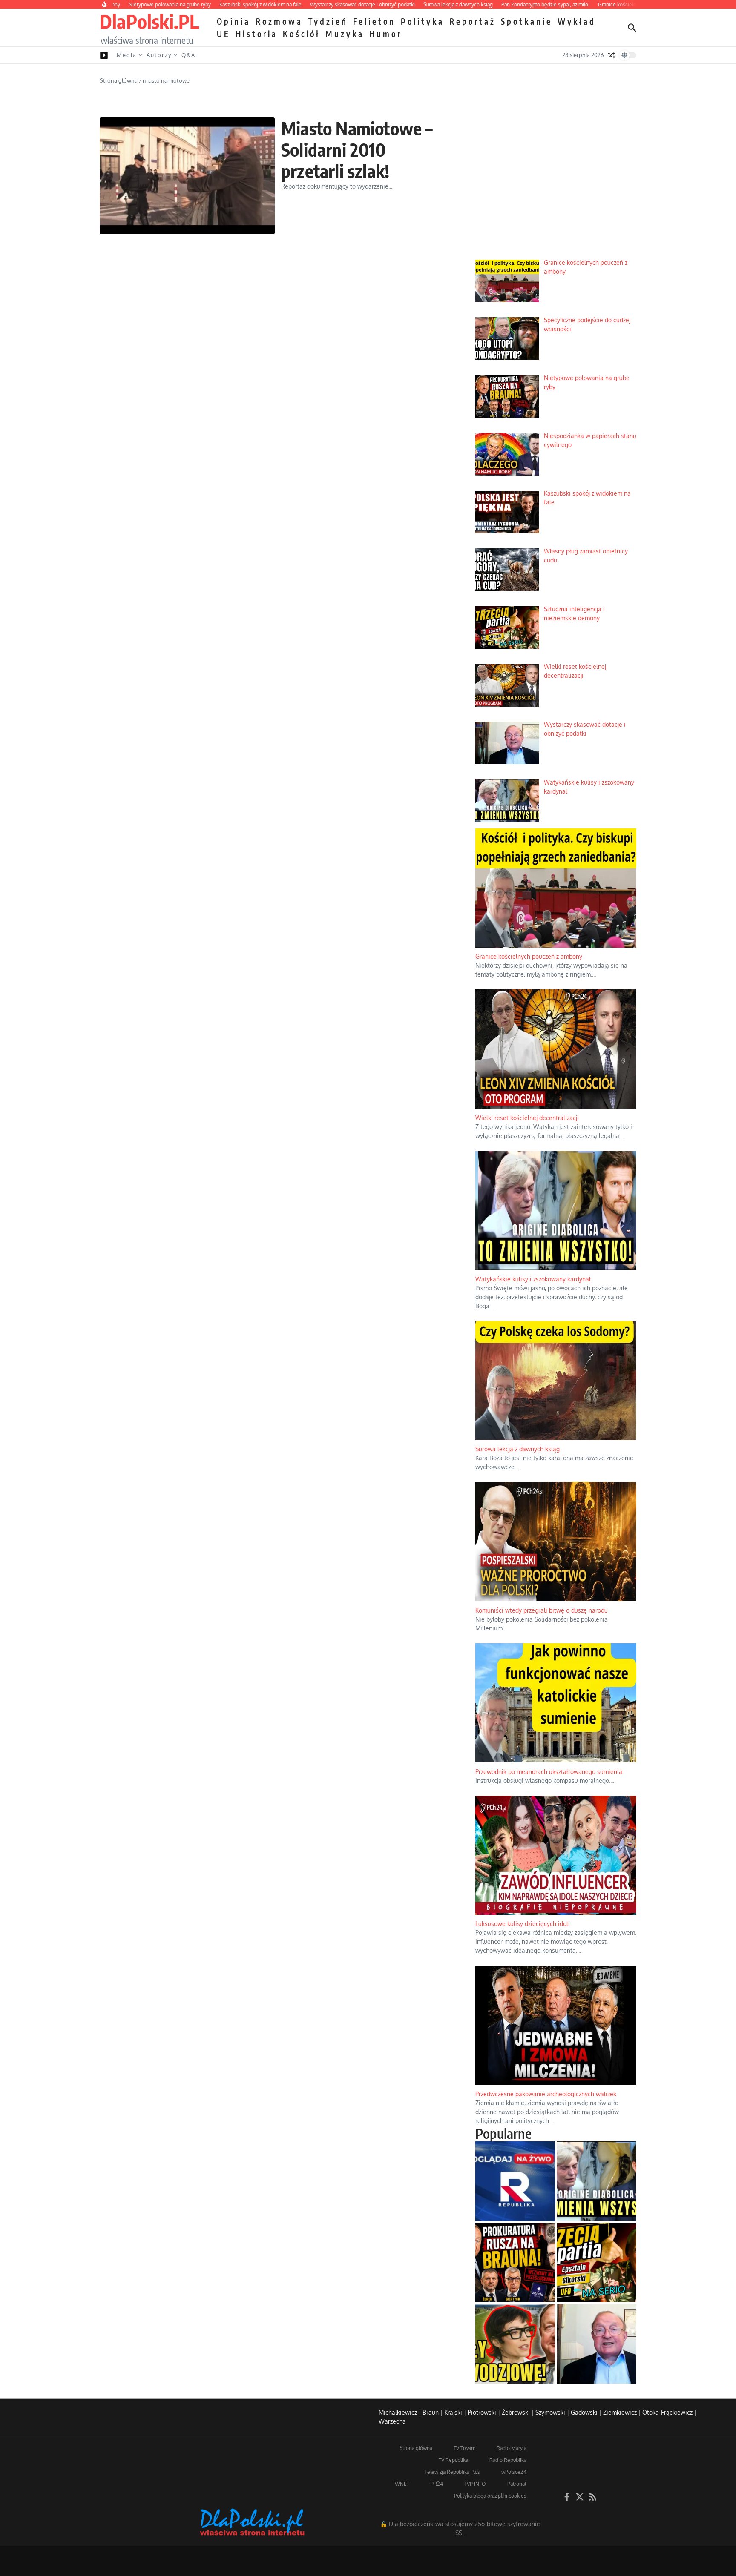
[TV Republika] (515, 2181)
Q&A (188, 55)
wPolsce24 (514, 2472)
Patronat (517, 2484)
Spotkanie (527, 21)
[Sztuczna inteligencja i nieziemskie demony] (597, 2262)
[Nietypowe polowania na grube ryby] (515, 2262)
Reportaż (473, 21)
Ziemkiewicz (620, 2412)
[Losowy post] (612, 55)
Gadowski (584, 2412)
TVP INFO (475, 2484)
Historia (257, 34)
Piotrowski (482, 2412)
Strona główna (119, 80)
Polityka (423, 21)
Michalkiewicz (398, 2412)
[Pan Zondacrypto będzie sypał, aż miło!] (515, 2344)
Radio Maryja (512, 2448)
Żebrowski (516, 2412)
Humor (386, 34)
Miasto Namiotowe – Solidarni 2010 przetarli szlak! (357, 150)
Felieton (374, 21)
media (127, 55)
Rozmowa (279, 21)
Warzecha (392, 2421)
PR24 (437, 2484)
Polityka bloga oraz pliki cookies (490, 2496)
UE (224, 34)
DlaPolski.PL (149, 21)
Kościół (302, 34)
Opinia (234, 21)
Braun (431, 2412)
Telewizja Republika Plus (452, 2472)
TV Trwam (464, 2448)
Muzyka (345, 34)
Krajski (453, 2412)
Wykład (577, 21)
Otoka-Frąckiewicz (667, 2412)
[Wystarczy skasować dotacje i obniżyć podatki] (597, 2344)
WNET (402, 2484)
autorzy (159, 55)
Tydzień (328, 21)
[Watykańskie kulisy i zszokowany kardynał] (597, 2181)
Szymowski (550, 2412)
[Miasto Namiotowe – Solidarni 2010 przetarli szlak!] (187, 176)
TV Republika (453, 2460)
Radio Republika (508, 2460)
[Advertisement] (556, 188)
